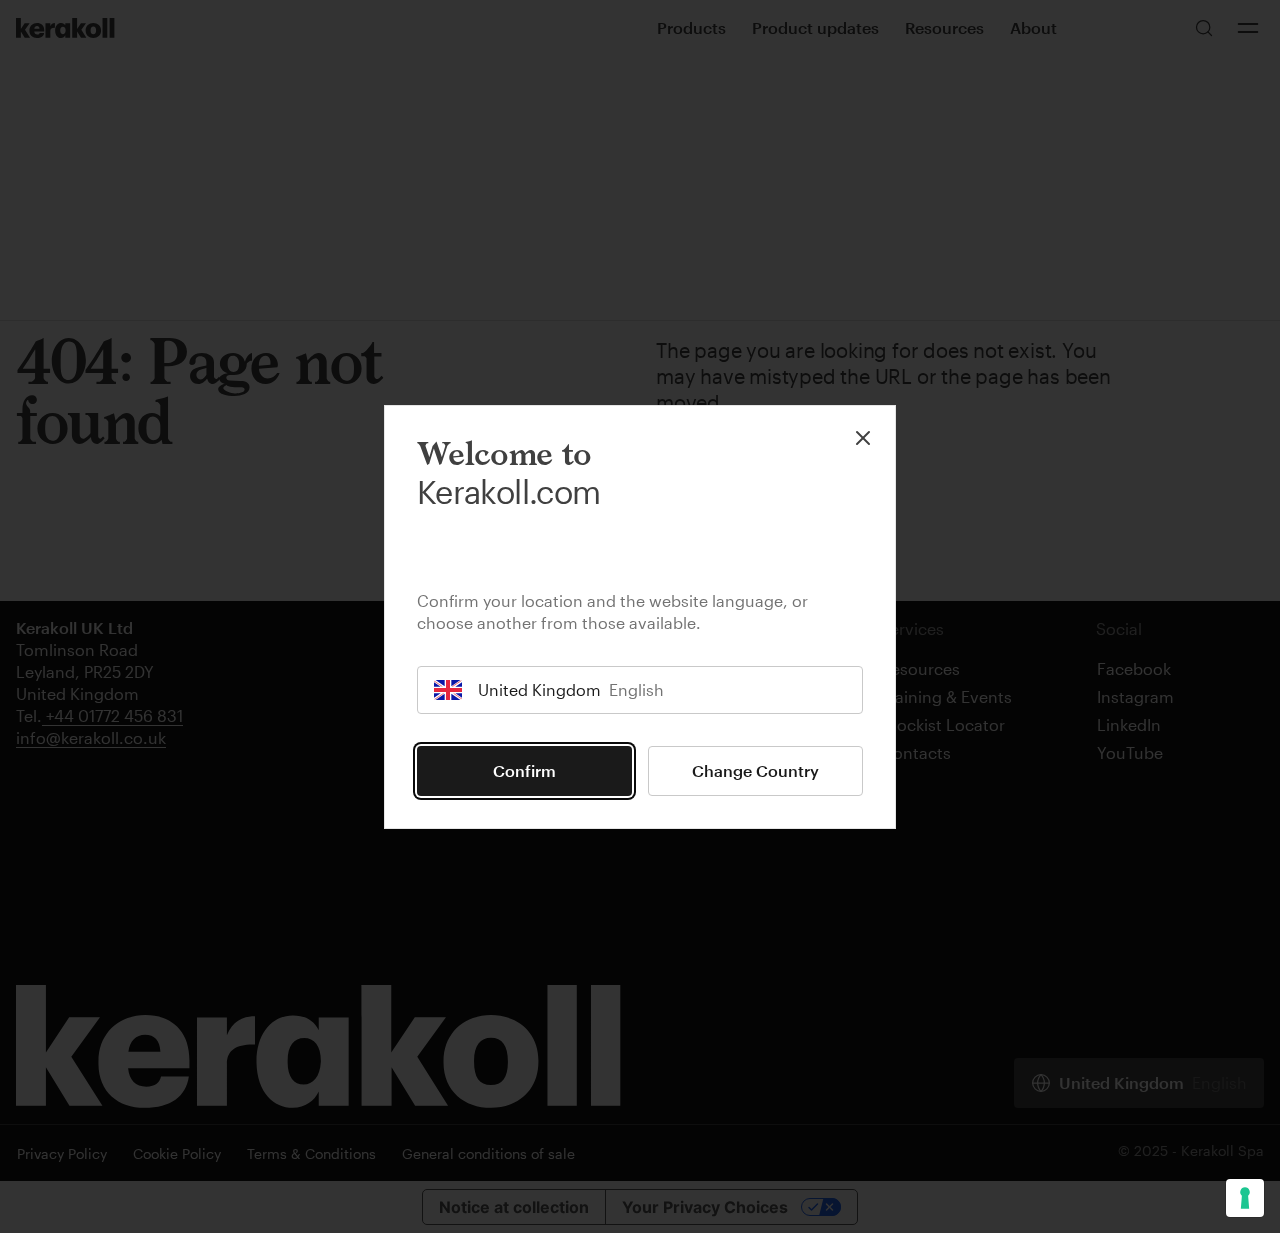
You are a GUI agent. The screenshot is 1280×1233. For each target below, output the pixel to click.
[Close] (863, 438)
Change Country (755, 770)
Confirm (524, 770)
